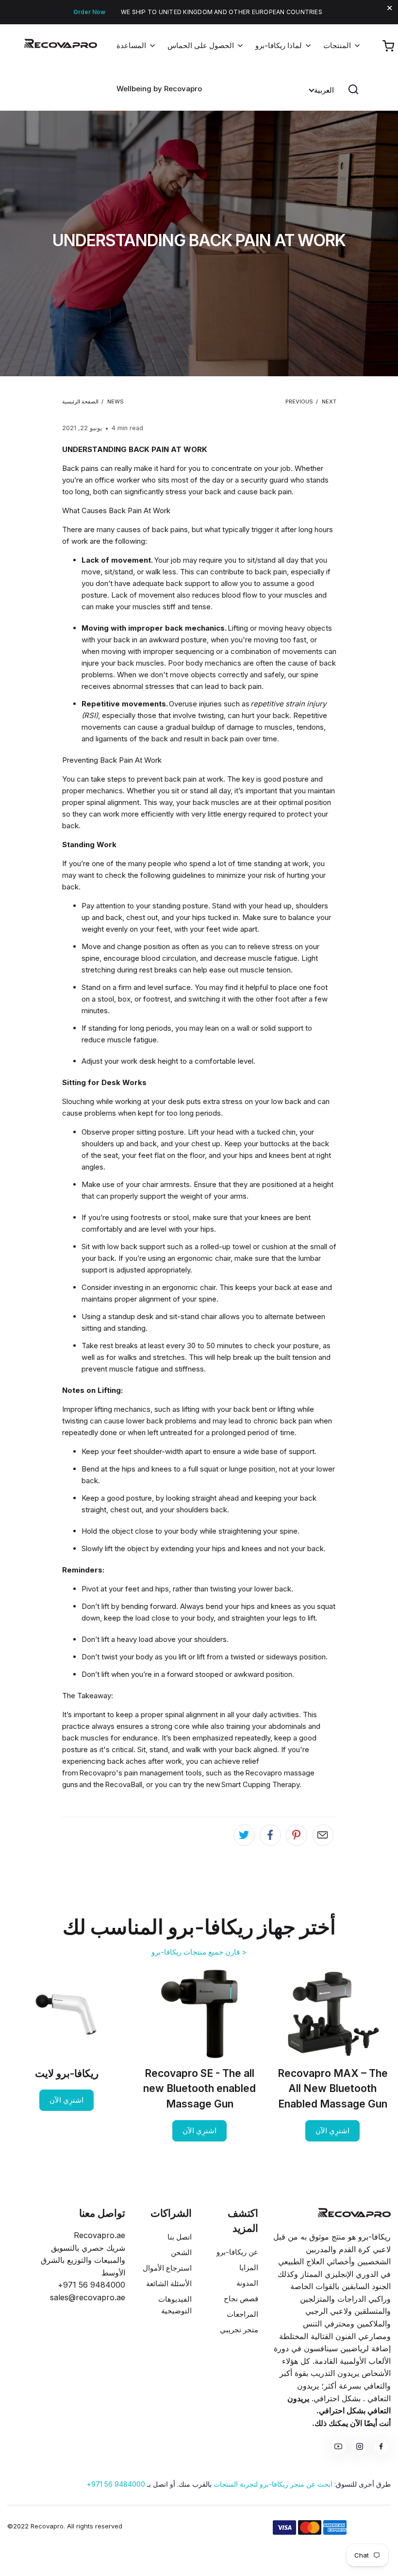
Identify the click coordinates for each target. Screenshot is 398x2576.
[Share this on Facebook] (270, 1835)
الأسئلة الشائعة (169, 2283)
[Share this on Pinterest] (297, 1835)
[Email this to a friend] (323, 1835)
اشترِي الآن (332, 2131)
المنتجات (337, 45)
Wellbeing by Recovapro (159, 89)
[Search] (353, 89)
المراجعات (242, 2314)
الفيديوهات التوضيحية (175, 2305)
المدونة (247, 2283)
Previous (299, 401)
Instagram (360, 2446)
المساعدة (131, 45)
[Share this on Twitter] (244, 1835)
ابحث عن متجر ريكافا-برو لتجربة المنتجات (273, 2484)
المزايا (249, 2267)
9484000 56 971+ (116, 2484)
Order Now (89, 12)
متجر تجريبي (239, 2330)
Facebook (381, 2446)
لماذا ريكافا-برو (279, 45)
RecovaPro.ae (48, 50)
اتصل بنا (180, 2237)
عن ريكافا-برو (237, 2252)
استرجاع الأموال (167, 2268)
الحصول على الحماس (201, 45)
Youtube (338, 2446)
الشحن (181, 2252)
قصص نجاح (241, 2299)
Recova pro (354, 2213)
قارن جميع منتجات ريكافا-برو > (199, 1952)
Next (329, 401)
